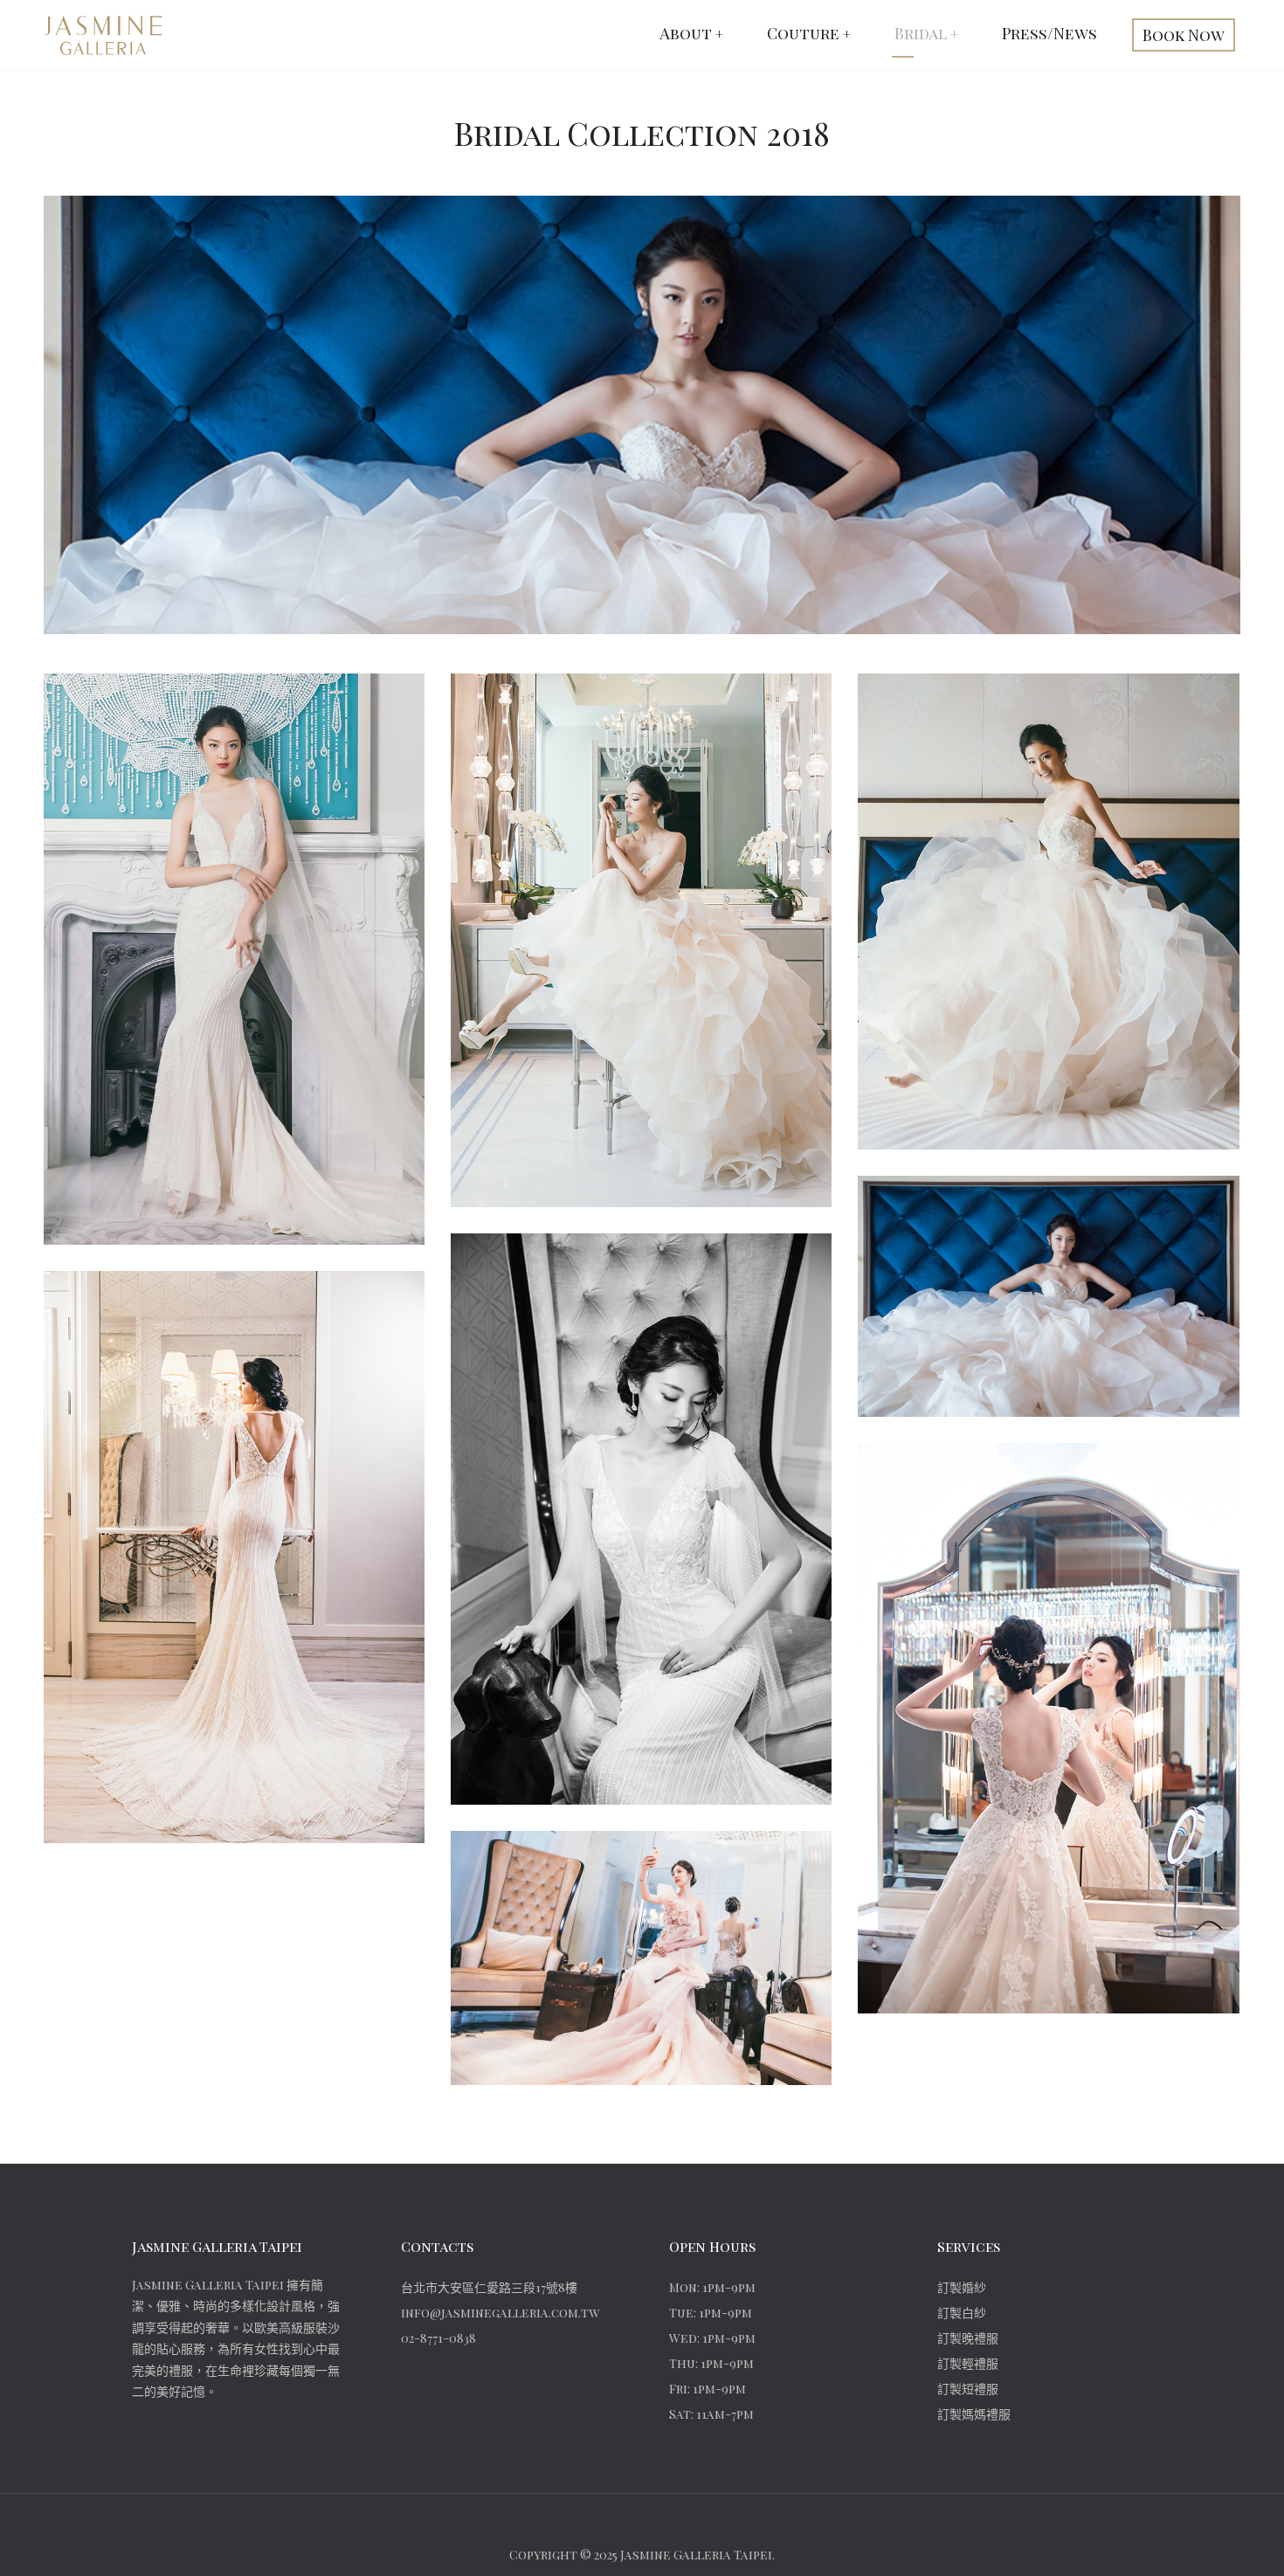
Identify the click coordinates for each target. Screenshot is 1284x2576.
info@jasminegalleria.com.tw (500, 2313)
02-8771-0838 (438, 2338)
